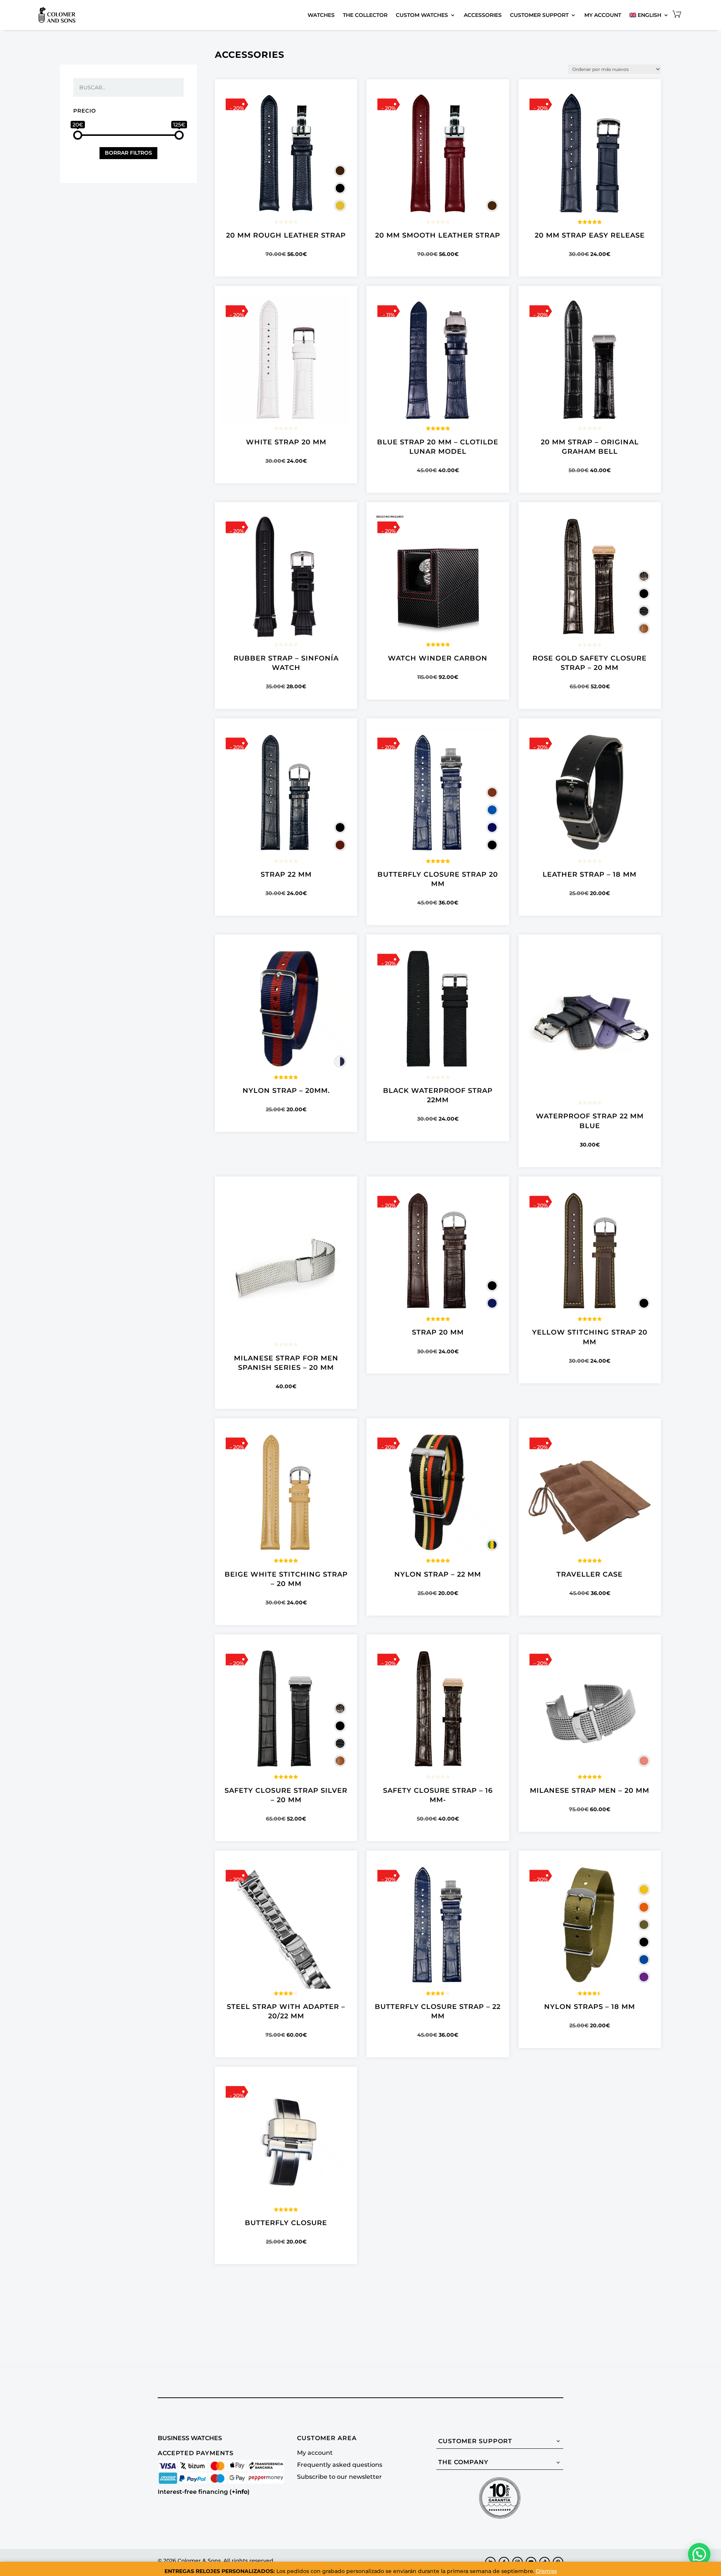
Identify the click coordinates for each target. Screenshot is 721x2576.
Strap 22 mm (286, 874)
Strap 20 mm (438, 1332)
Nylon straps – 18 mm (590, 2007)
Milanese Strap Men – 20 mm (590, 1791)
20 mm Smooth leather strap (438, 235)
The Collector (365, 15)
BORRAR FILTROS (128, 153)
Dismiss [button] (546, 2571)
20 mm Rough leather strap (286, 235)
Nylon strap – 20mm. (286, 1091)
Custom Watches (422, 15)
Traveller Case (590, 1574)
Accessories (483, 15)
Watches (321, 15)
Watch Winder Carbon (438, 658)
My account (603, 15)
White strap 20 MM (286, 442)
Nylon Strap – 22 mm (438, 1574)
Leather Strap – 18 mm (590, 874)
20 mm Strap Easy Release (590, 235)
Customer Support (539, 15)
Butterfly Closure (286, 2223)
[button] (699, 2554)
